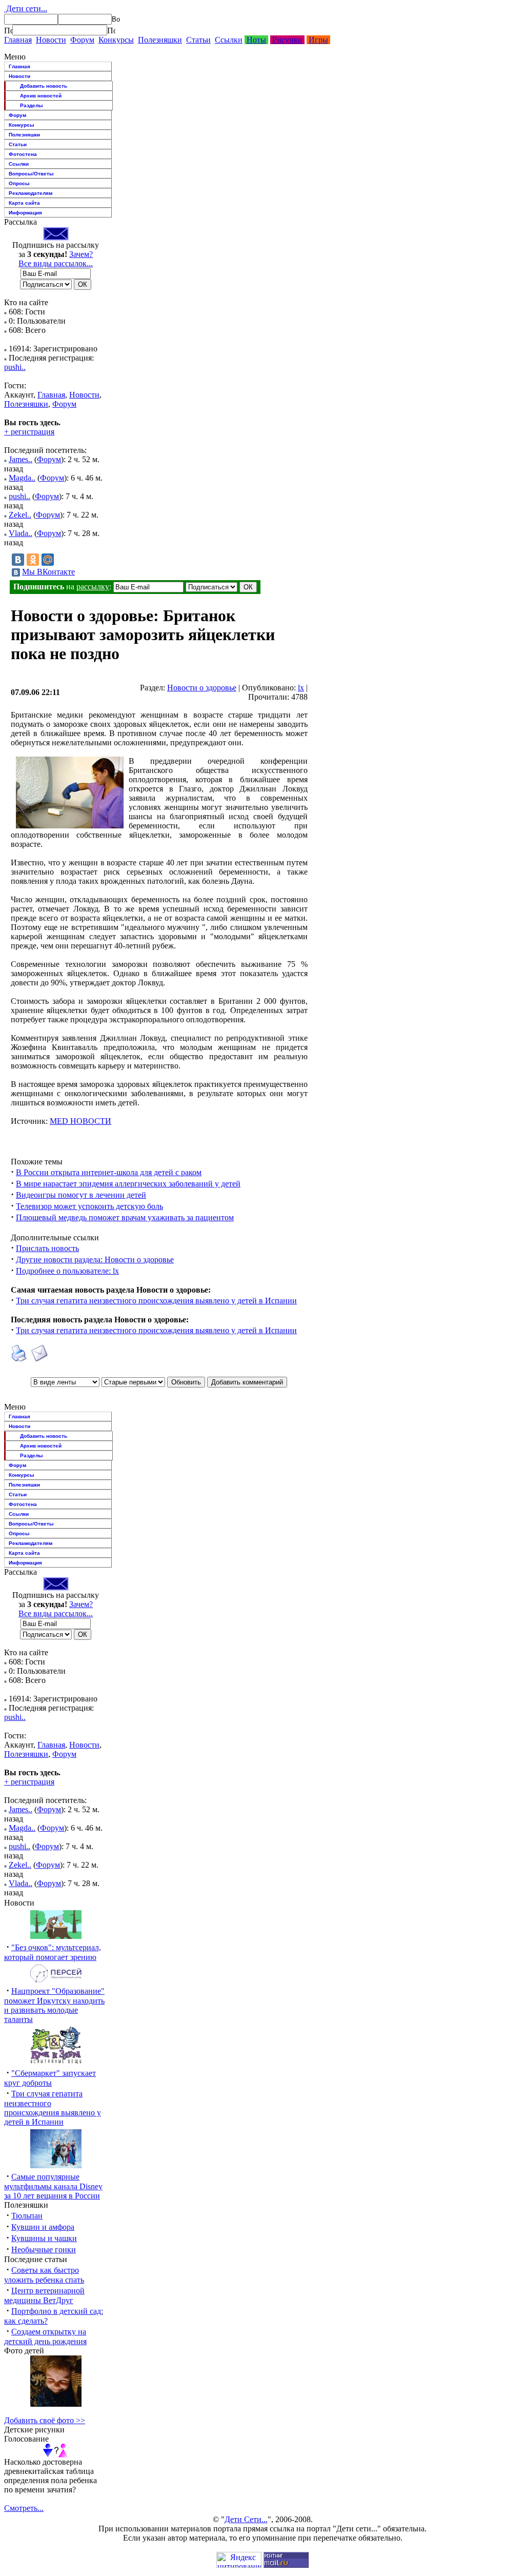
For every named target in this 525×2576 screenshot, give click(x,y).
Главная (18, 40)
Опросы (19, 183)
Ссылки (229, 40)
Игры (318, 40)
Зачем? (81, 254)
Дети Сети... (246, 2519)
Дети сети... (26, 8)
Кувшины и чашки (44, 2238)
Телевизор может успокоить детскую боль (89, 1206)
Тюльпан (27, 2216)
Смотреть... (24, 2508)
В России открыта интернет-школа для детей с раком (109, 1172)
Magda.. (22, 478)
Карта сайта (24, 203)
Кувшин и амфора (43, 2227)
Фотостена (23, 154)
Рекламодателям (31, 193)
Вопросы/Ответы (31, 174)
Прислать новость (47, 1248)
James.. (21, 459)
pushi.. (15, 367)
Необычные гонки (44, 2250)
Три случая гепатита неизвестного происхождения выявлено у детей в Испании (156, 1301)
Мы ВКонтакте (48, 572)
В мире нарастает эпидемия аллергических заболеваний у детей (128, 1184)
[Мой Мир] (48, 560)
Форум (82, 40)
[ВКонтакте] (18, 560)
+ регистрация (29, 432)
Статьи (198, 40)
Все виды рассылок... (56, 263)
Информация (25, 213)
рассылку (93, 587)
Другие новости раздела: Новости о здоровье (95, 1260)
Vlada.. (21, 533)
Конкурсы (116, 40)
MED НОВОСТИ (80, 1121)
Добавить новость (44, 86)
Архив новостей (41, 96)
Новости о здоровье (202, 688)
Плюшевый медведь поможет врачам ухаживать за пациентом (125, 1217)
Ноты (256, 40)
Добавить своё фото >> (45, 2420)
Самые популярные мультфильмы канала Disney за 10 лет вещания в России (53, 2186)
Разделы (32, 105)
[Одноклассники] (33, 560)
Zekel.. (20, 515)
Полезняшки (160, 40)
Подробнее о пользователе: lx (67, 1271)
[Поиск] (8, 30)
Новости (51, 40)
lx (301, 688)
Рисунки (287, 40)
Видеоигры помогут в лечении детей (81, 1195)
